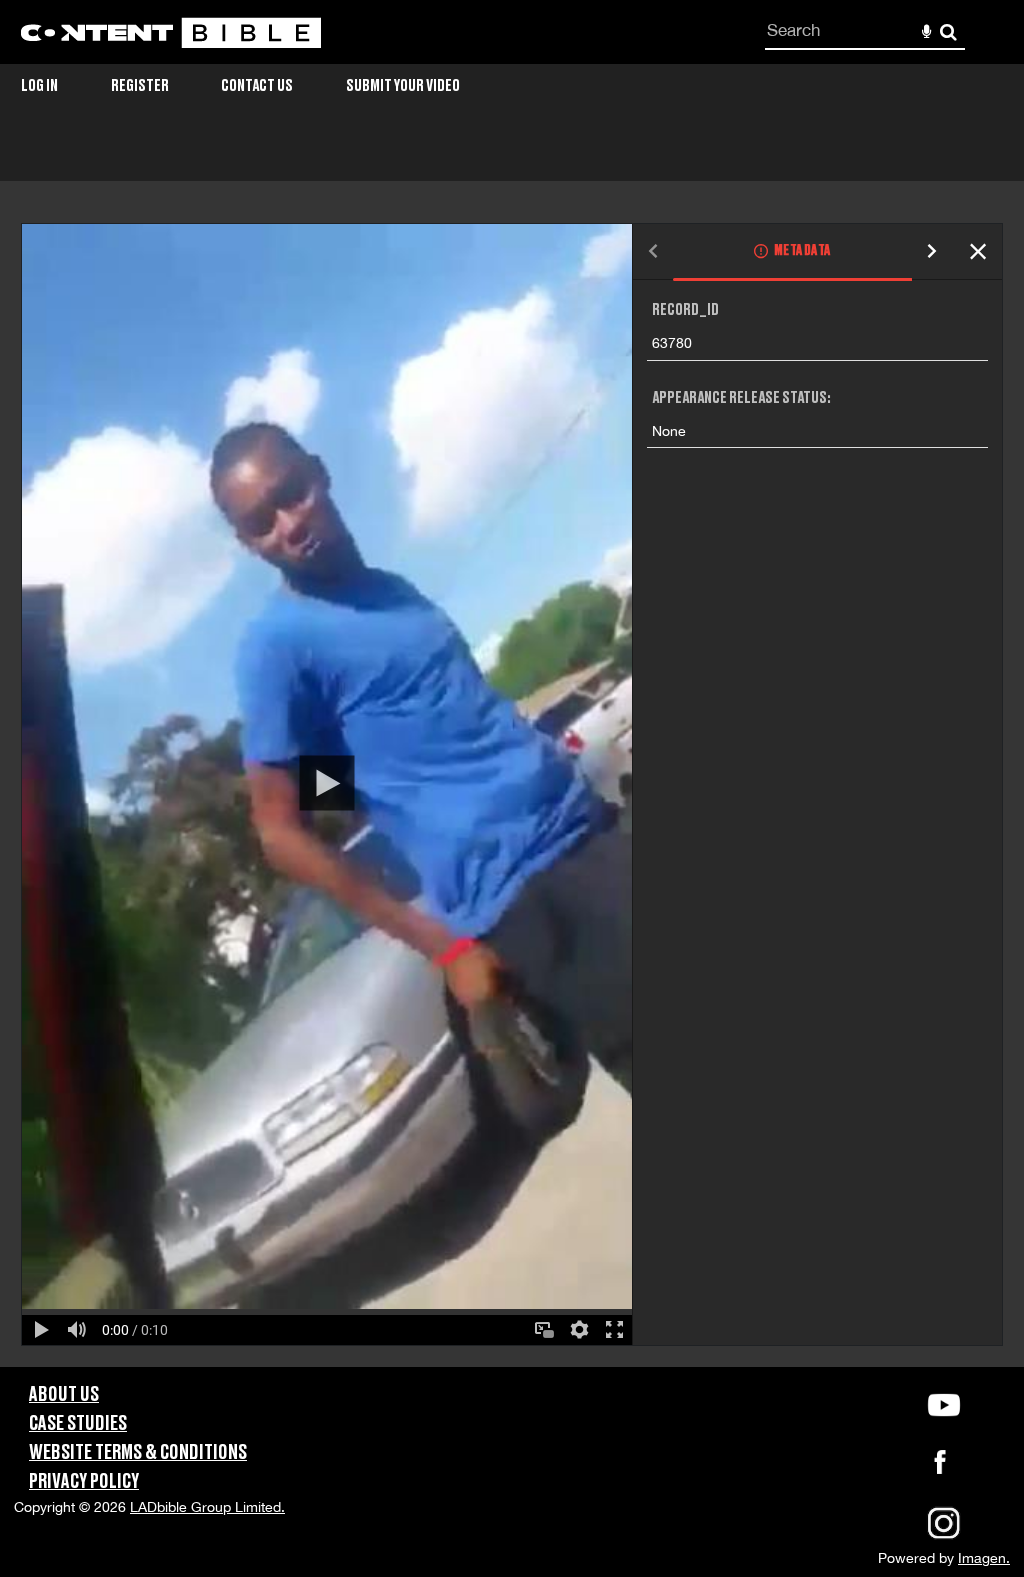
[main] (512, 753)
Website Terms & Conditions (138, 1453)
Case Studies (78, 1424)
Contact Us (257, 86)
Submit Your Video (403, 86)
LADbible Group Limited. (207, 1507)
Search (948, 32)
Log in (39, 86)
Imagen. (984, 1558)
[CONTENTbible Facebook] (940, 1468)
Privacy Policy (84, 1482)
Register (140, 86)
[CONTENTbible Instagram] (944, 1537)
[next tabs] (932, 252)
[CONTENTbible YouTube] (944, 1405)
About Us (64, 1395)
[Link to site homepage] (171, 32)
